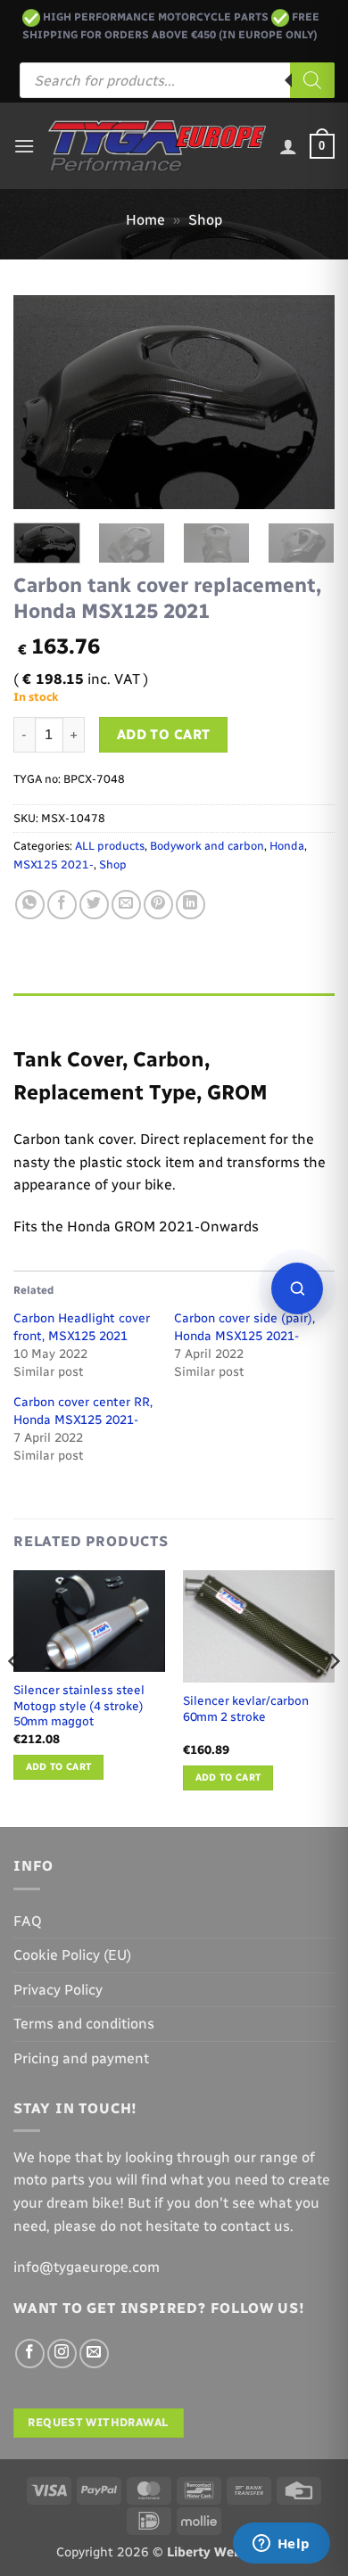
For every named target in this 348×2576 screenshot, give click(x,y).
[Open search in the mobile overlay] (177, 80)
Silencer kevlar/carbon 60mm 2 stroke (246, 1708)
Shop (205, 220)
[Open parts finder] (297, 1288)
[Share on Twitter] (94, 905)
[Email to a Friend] (126, 905)
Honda (287, 846)
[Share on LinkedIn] (191, 905)
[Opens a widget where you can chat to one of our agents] (281, 2545)
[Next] (306, 402)
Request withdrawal (98, 2422)
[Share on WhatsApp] (30, 905)
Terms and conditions (84, 2024)
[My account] (288, 146)
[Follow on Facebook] (30, 2354)
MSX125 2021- (54, 864)
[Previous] (42, 402)
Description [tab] (54, 1011)
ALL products (110, 846)
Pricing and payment (81, 2058)
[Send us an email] (94, 2354)
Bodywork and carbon (207, 846)
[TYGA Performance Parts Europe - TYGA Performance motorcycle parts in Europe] (157, 146)
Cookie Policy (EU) (72, 1955)
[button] (24, 146)
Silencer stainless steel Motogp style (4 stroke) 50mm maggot (79, 1705)
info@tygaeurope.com (87, 2267)
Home (145, 220)
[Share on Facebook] (62, 905)
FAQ (28, 1921)
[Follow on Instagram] (62, 2354)
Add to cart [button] (59, 1767)
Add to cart (164, 734)
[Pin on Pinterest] (158, 905)
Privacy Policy (58, 1990)
